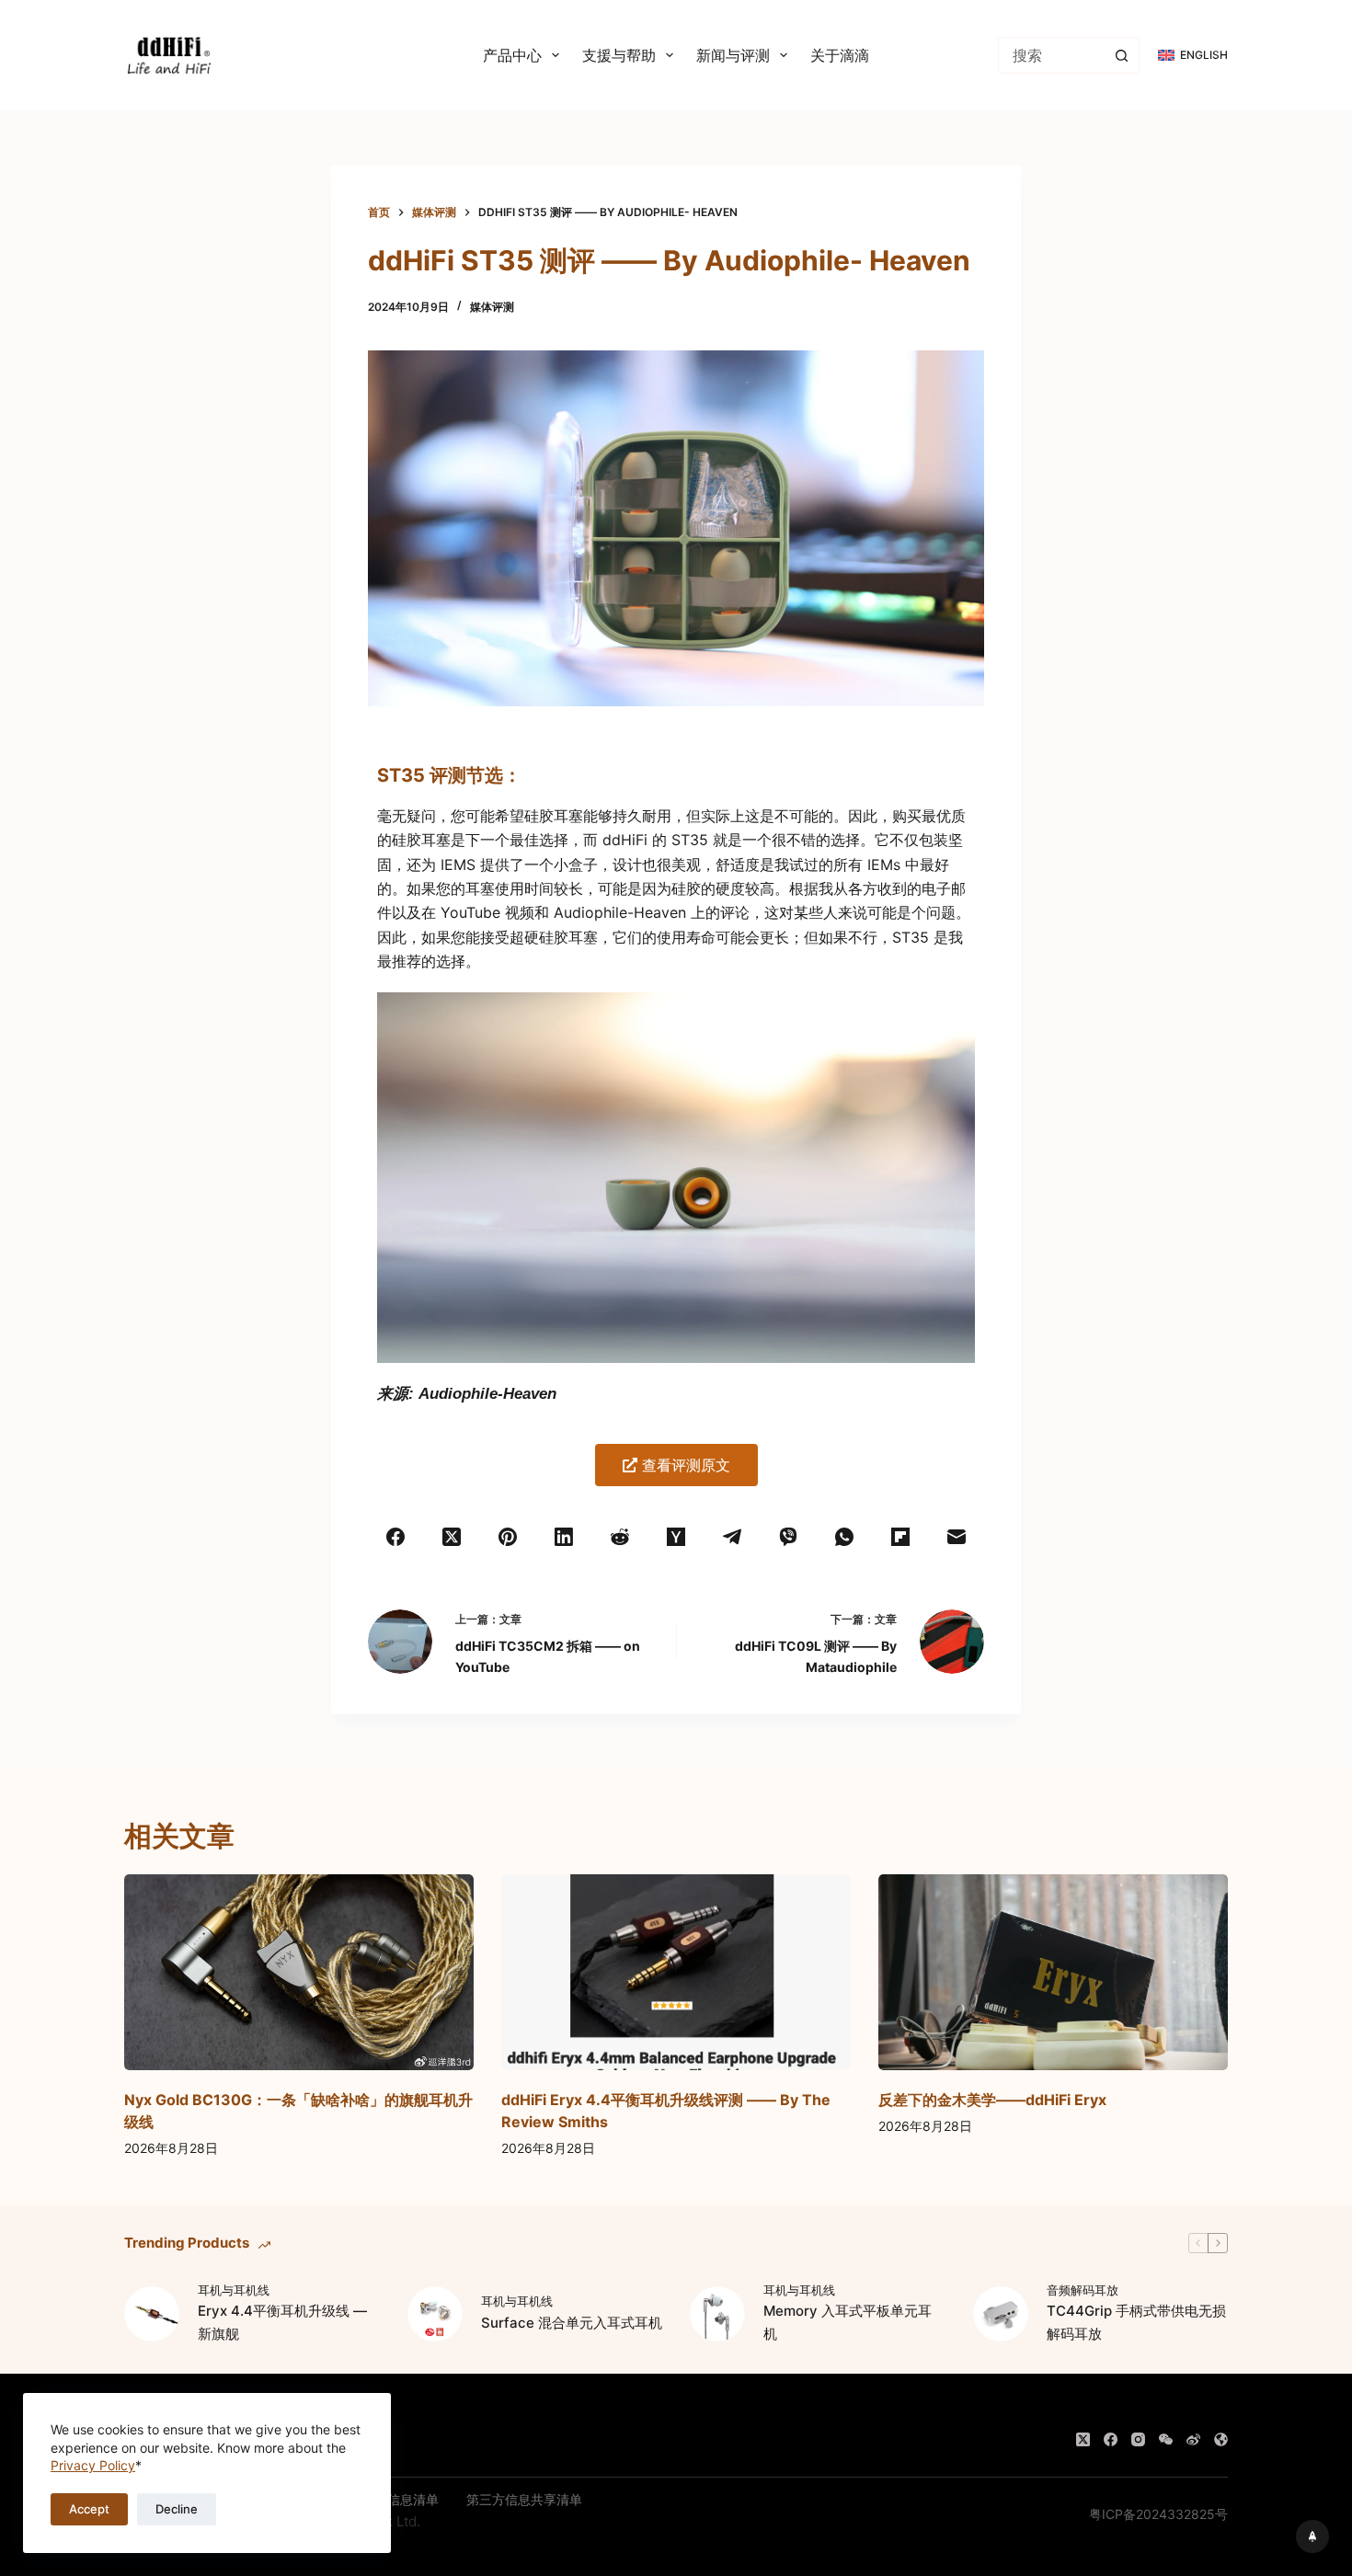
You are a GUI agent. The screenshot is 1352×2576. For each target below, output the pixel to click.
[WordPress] (1221, 2439)
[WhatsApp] (844, 1537)
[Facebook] (396, 1537)
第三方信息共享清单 (524, 2499)
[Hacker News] (676, 1537)
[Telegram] (732, 1537)
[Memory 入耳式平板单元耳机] (717, 2314)
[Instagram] (1138, 2439)
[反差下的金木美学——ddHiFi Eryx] (1053, 1973)
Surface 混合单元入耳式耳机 (572, 2323)
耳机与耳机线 (234, 2290)
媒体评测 (492, 307)
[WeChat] (1166, 2439)
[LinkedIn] (564, 1537)
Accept (89, 2509)
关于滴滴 (840, 55)
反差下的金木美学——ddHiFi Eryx (992, 2100)
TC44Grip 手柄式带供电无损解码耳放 (1136, 2322)
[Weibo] (1193, 2439)
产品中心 (512, 55)
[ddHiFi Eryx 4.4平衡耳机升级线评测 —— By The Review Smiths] (676, 1973)
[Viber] (788, 1537)
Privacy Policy (93, 2465)
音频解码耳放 (1083, 2290)
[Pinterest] (508, 1537)
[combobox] (1051, 55)
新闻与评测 (733, 55)
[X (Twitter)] (452, 1537)
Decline (177, 2509)
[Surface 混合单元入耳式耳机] (435, 2314)
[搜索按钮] (1121, 55)
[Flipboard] (900, 1537)
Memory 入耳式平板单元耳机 (848, 2322)
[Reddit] (620, 1537)
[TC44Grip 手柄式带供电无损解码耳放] (1001, 2314)
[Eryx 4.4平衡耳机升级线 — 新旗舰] (152, 2314)
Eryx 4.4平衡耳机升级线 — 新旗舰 (282, 2322)
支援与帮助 (619, 55)
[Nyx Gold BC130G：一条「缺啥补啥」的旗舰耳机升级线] (299, 1973)
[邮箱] (956, 1537)
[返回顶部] (1312, 2536)
